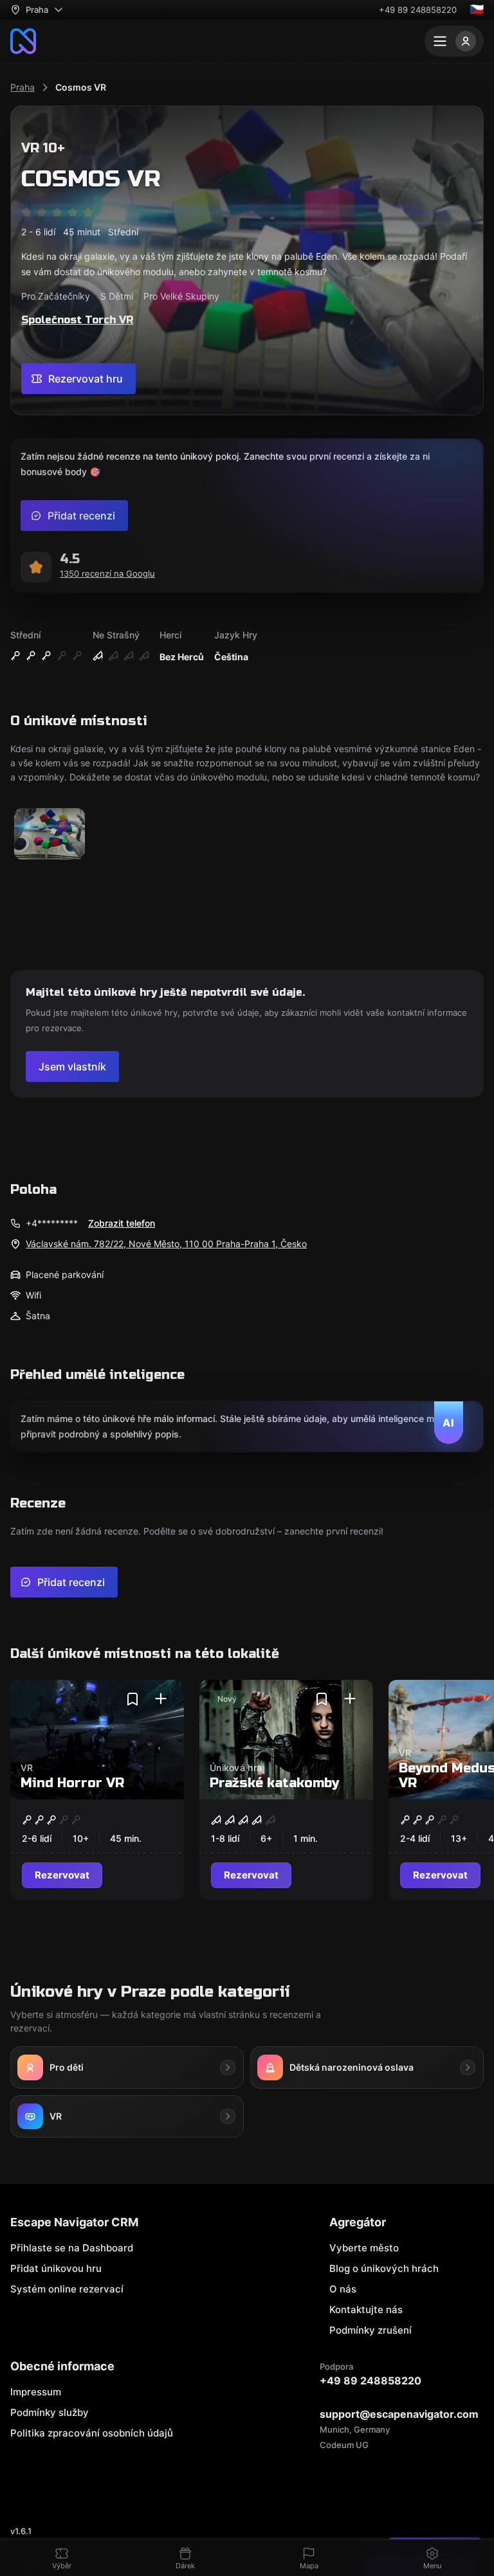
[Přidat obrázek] (50, 835)
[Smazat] (133, 1699)
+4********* (52, 1223)
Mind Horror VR (72, 1783)
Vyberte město (364, 2248)
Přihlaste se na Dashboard (72, 2248)
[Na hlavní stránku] (23, 41)
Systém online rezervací (67, 2289)
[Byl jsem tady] (161, 1699)
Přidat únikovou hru (56, 2268)
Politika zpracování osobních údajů (92, 2433)
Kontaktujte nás (366, 2310)
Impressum (36, 2392)
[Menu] (454, 41)
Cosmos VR (81, 87)
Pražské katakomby (274, 1783)
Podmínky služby (50, 2412)
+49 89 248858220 (418, 10)
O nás (343, 2289)
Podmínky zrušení (370, 2330)
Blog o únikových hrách (384, 2268)
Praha (23, 87)
